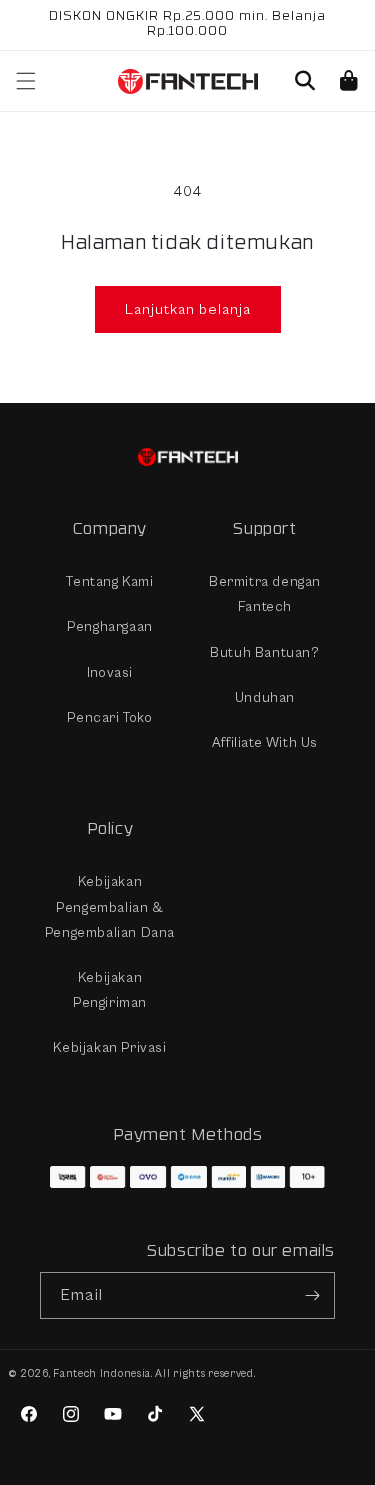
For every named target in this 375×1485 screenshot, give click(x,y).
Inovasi (110, 673)
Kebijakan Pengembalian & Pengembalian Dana (110, 907)
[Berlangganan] (312, 1295)
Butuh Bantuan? (264, 653)
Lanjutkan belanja (188, 309)
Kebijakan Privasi (109, 1048)
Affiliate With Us (265, 743)
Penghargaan (110, 627)
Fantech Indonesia (102, 1373)
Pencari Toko (109, 718)
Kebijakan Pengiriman (110, 990)
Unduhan (265, 698)
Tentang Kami (109, 582)
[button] (305, 81)
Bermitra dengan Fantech (265, 594)
